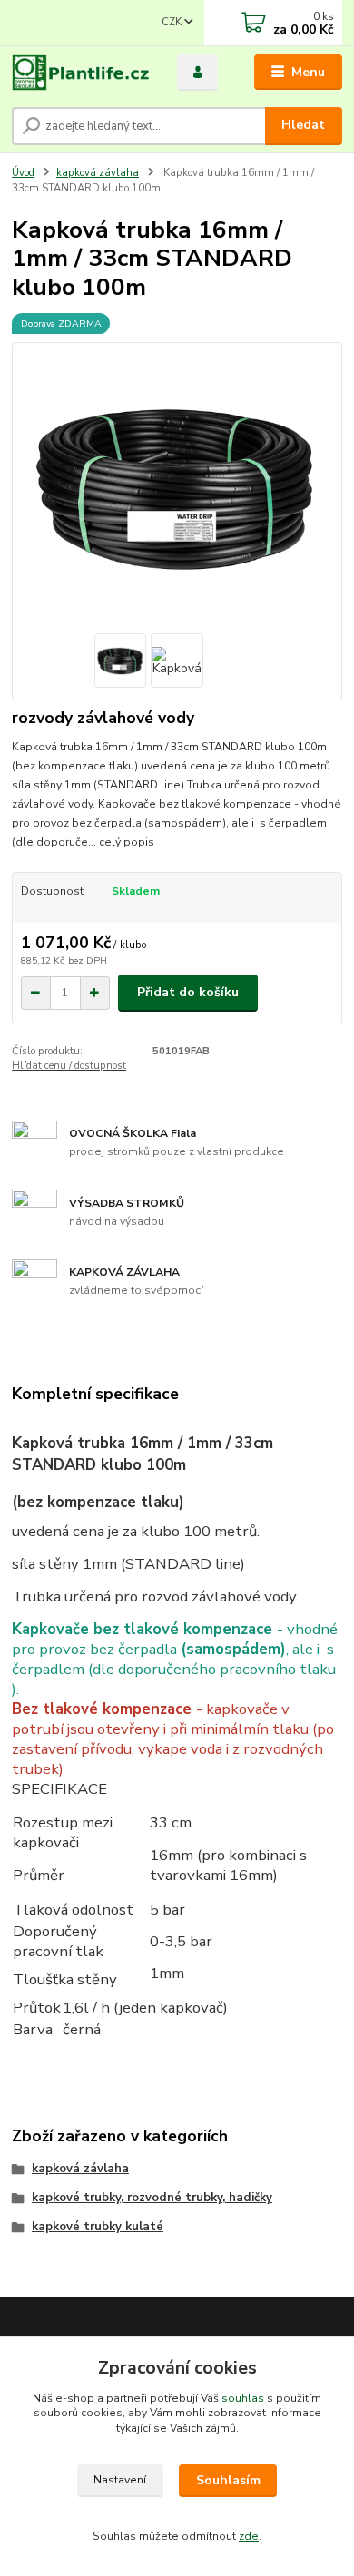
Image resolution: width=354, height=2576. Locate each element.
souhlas (243, 2398)
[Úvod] (81, 73)
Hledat (303, 125)
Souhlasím (228, 2480)
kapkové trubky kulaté (98, 2227)
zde (249, 2536)
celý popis (127, 842)
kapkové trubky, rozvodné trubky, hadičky (152, 2198)
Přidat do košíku (188, 992)
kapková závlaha (98, 173)
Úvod (23, 173)
